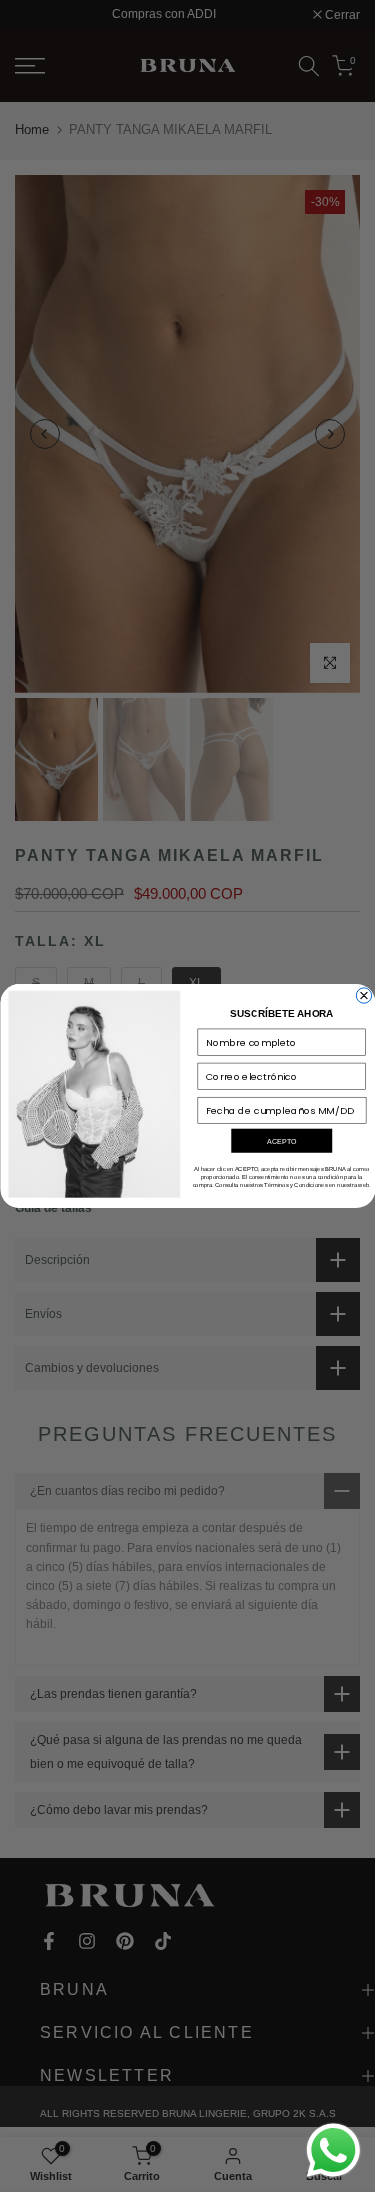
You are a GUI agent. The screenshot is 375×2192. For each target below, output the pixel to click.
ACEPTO (281, 1141)
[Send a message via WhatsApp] (333, 2150)
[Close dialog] (363, 995)
